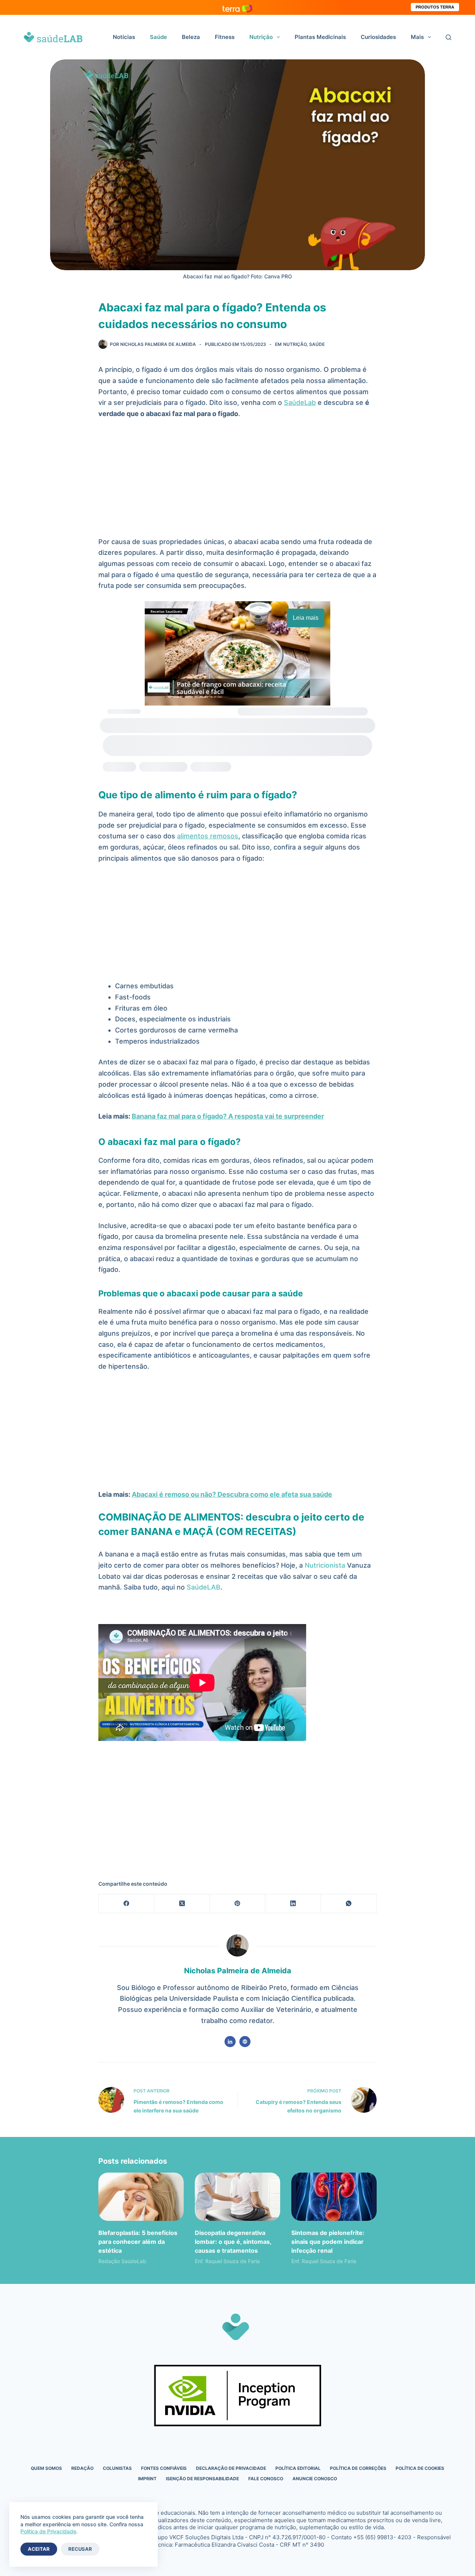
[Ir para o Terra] (237, 7)
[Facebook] (127, 1904)
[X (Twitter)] (182, 1904)
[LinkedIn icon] (230, 2042)
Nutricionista (325, 1565)
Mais (417, 37)
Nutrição (261, 37)
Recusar (80, 2549)
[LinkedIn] (293, 1904)
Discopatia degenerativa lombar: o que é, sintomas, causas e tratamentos (233, 2242)
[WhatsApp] (349, 1904)
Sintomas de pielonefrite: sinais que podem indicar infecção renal (328, 2242)
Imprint (147, 2479)
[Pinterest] (238, 1904)
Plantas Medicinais (320, 37)
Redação (82, 2468)
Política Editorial (298, 2468)
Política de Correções (358, 2468)
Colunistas (117, 2468)
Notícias (124, 37)
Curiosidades (378, 37)
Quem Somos (46, 2468)
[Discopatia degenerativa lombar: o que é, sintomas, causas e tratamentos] (237, 2197)
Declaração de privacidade (231, 2468)
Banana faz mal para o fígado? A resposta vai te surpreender (228, 1116)
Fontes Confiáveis (164, 2468)
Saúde (158, 37)
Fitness (225, 37)
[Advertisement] (237, 481)
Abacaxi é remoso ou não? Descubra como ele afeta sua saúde (232, 1494)
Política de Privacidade (48, 2531)
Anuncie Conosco (315, 2479)
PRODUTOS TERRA (435, 7)
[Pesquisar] (448, 37)
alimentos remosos (208, 836)
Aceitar (39, 2549)
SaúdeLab (300, 402)
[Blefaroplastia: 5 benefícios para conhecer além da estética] (141, 2197)
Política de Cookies (420, 2468)
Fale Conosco (266, 2479)
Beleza (191, 37)
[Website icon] (245, 2042)
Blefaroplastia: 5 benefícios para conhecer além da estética (138, 2242)
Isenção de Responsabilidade (202, 2479)
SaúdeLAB (204, 1587)
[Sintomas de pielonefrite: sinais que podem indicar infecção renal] (334, 2197)
